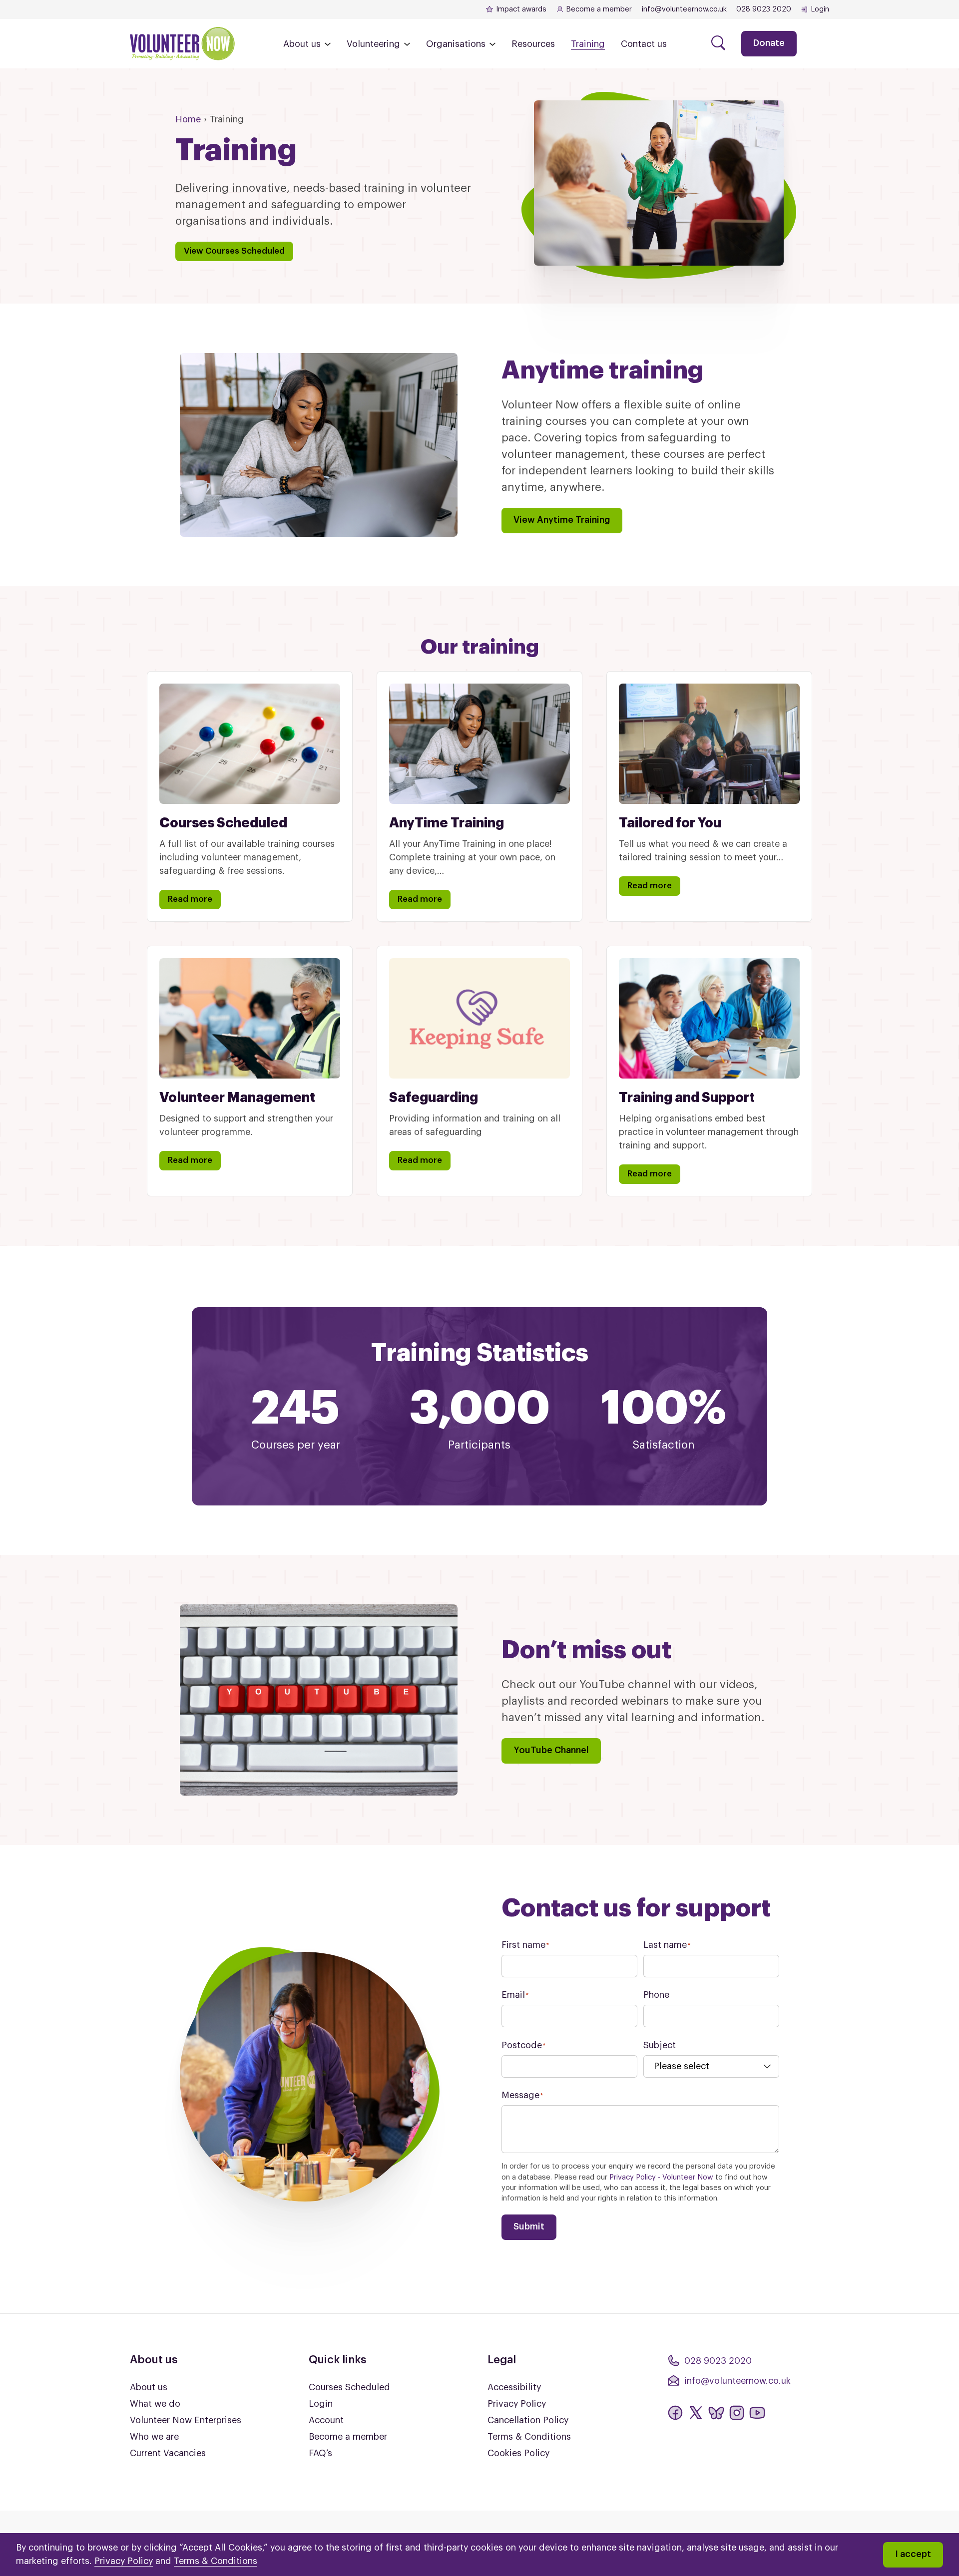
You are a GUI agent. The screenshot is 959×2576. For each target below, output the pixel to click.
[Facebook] (675, 2413)
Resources (533, 44)
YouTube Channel (551, 1750)
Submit (529, 2226)
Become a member (599, 9)
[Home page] (182, 44)
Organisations (456, 44)
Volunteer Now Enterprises (186, 2420)
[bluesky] (716, 2413)
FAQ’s (320, 2453)
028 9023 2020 (764, 9)
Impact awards (521, 9)
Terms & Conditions (529, 2437)
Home (188, 119)
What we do (155, 2404)
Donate (769, 43)
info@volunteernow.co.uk (684, 9)
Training (588, 44)
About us (302, 44)
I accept (913, 2554)
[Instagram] (737, 2413)
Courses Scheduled (349, 2387)
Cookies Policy (518, 2453)
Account (326, 2420)
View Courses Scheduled (234, 251)
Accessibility (514, 2387)
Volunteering (373, 44)
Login (820, 9)
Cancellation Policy (528, 2420)
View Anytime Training (562, 520)
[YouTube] (757, 2413)
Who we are (154, 2437)
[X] (696, 2413)
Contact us (644, 44)
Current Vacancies (168, 2453)
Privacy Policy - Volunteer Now (661, 2177)
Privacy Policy (517, 2404)
